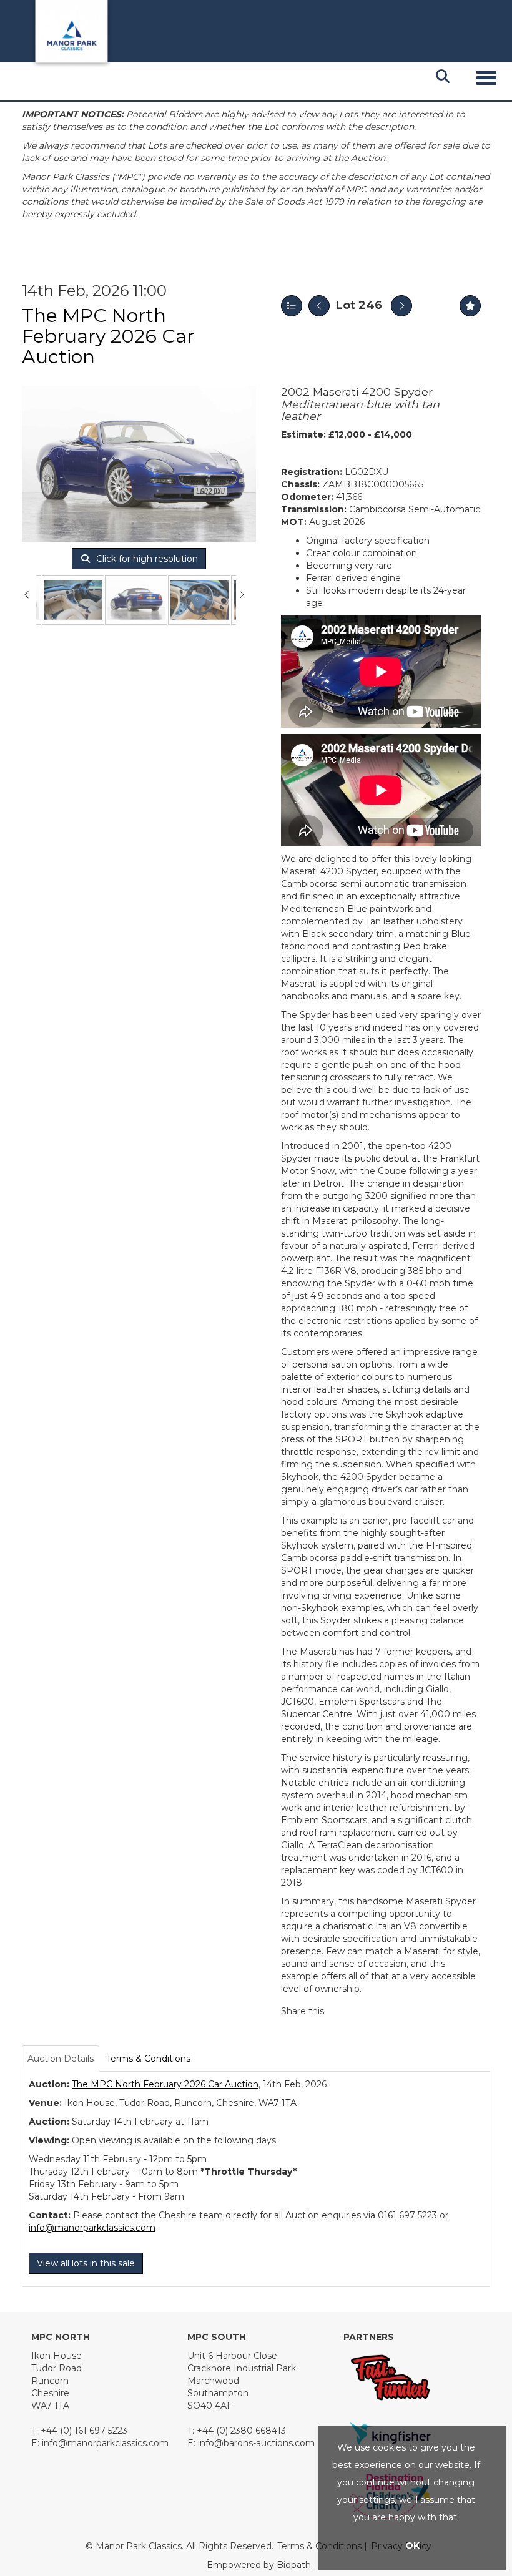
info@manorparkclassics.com (92, 2228)
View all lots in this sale (86, 2263)
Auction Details (61, 2059)
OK (412, 2545)
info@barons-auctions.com (256, 2443)
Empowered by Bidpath (259, 2565)
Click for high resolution (146, 559)
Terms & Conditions (148, 2059)
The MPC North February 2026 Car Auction (108, 336)
